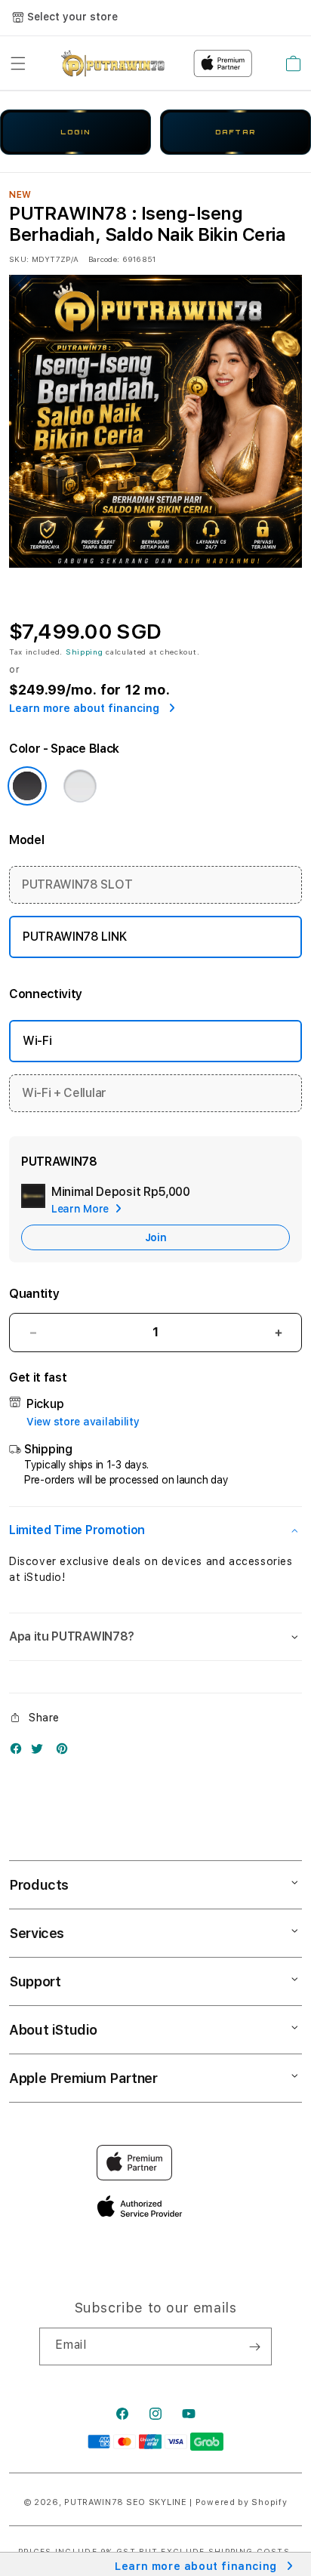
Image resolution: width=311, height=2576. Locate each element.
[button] (18, 63)
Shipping (85, 652)
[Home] (113, 63)
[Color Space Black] (27, 786)
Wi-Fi (37, 1041)
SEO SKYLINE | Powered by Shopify (206, 2502)
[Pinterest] (66, 1752)
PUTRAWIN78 (94, 2502)
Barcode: (104, 259)
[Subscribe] (254, 2346)
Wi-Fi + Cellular (64, 1093)
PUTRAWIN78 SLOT (77, 884)
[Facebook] (20, 1752)
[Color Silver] (80, 786)
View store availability (83, 1422)
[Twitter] (41, 1752)
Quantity (34, 1294)
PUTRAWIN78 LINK (74, 937)
